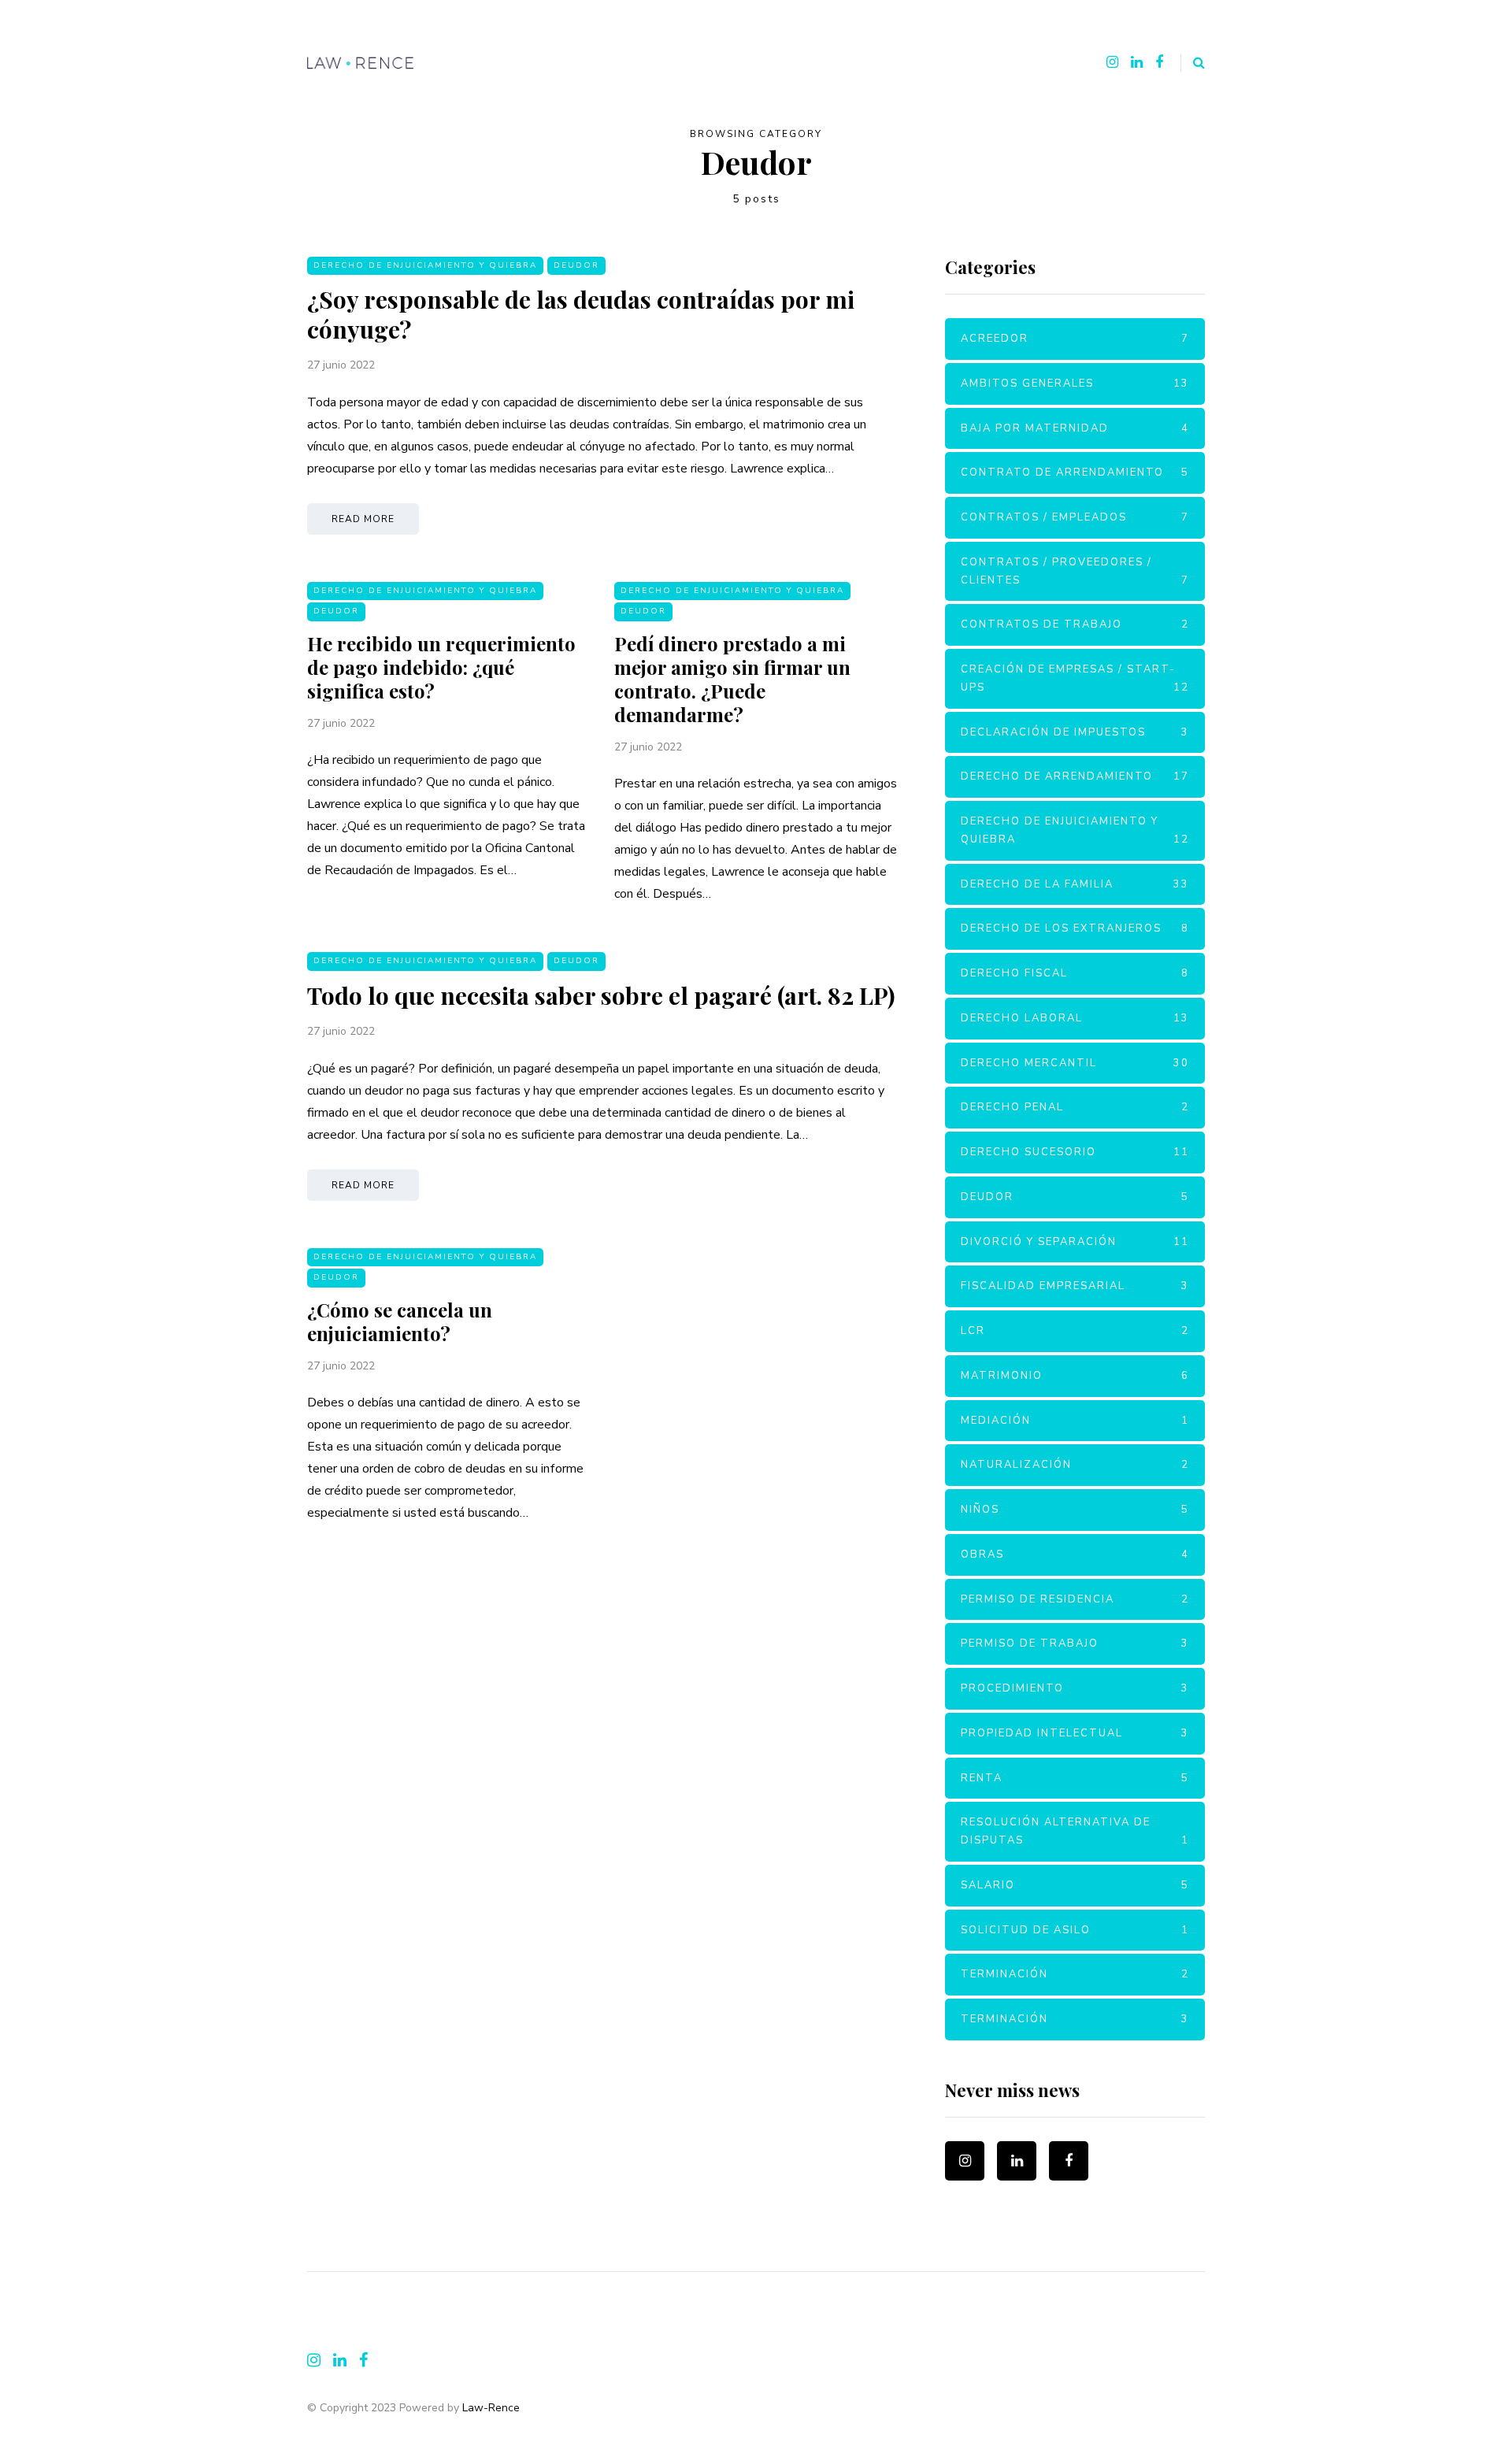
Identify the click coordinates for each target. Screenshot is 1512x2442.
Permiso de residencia (1075, 1599)
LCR (1075, 1331)
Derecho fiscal (1075, 973)
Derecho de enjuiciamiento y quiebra (425, 265)
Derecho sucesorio (1075, 1152)
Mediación (1075, 1421)
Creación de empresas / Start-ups (1075, 678)
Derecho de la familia (1075, 884)
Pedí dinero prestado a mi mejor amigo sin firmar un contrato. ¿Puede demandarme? (732, 679)
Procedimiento (1075, 1688)
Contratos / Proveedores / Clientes (1075, 571)
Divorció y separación (1075, 1242)
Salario (1075, 1885)
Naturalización (1075, 1465)
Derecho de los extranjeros (1075, 928)
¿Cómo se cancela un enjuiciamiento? (400, 1321)
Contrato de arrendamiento (1075, 472)
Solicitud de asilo (1075, 1930)
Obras (1075, 1555)
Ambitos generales (1075, 384)
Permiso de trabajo (1075, 1643)
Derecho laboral (1075, 1018)
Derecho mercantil (1075, 1063)
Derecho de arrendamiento (1075, 776)
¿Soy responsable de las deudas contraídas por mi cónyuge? (581, 314)
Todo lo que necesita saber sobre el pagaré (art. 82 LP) (601, 995)
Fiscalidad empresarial (1075, 1286)
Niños (1075, 1510)
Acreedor (1075, 339)
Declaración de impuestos (1075, 732)
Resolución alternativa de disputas (1075, 1831)
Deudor (576, 265)
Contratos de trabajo (1075, 624)
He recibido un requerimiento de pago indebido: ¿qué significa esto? (441, 667)
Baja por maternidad (1075, 428)
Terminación (1075, 1974)
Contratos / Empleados (1075, 517)
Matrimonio (1075, 1376)
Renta (1075, 1778)
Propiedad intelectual (1075, 1733)
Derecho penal (1075, 1107)
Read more (363, 519)
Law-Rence (491, 2408)
